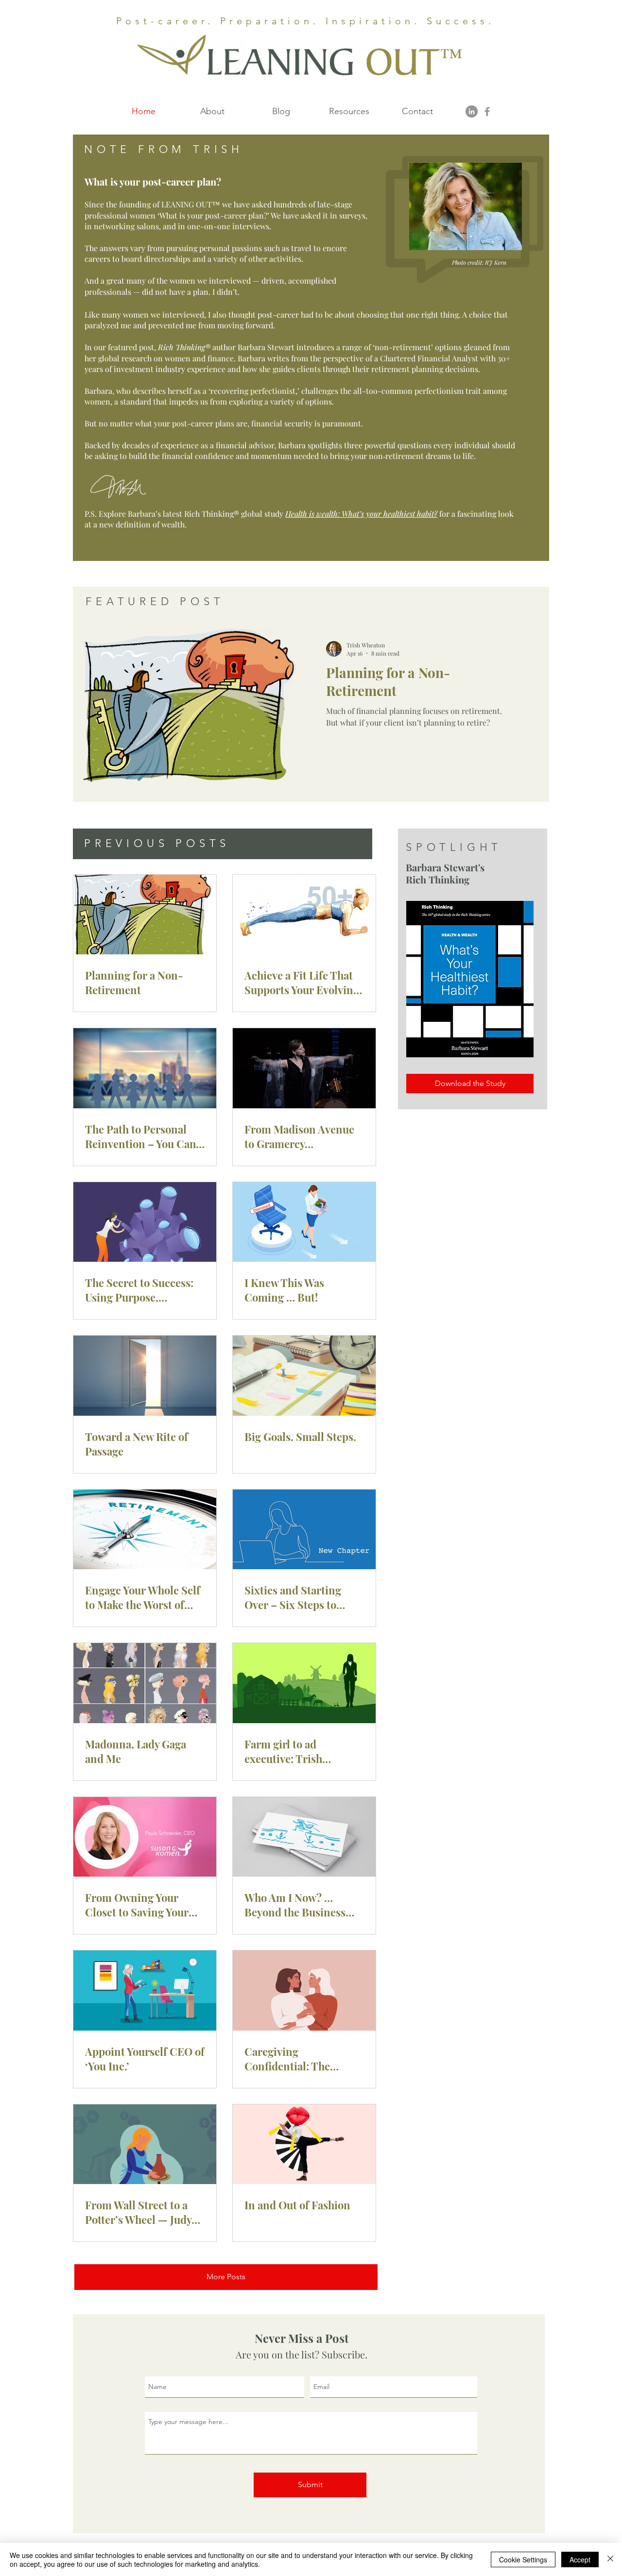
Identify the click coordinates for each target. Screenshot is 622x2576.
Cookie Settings (523, 2559)
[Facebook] (487, 111)
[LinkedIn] (472, 111)
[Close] (610, 2559)
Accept (580, 2559)
